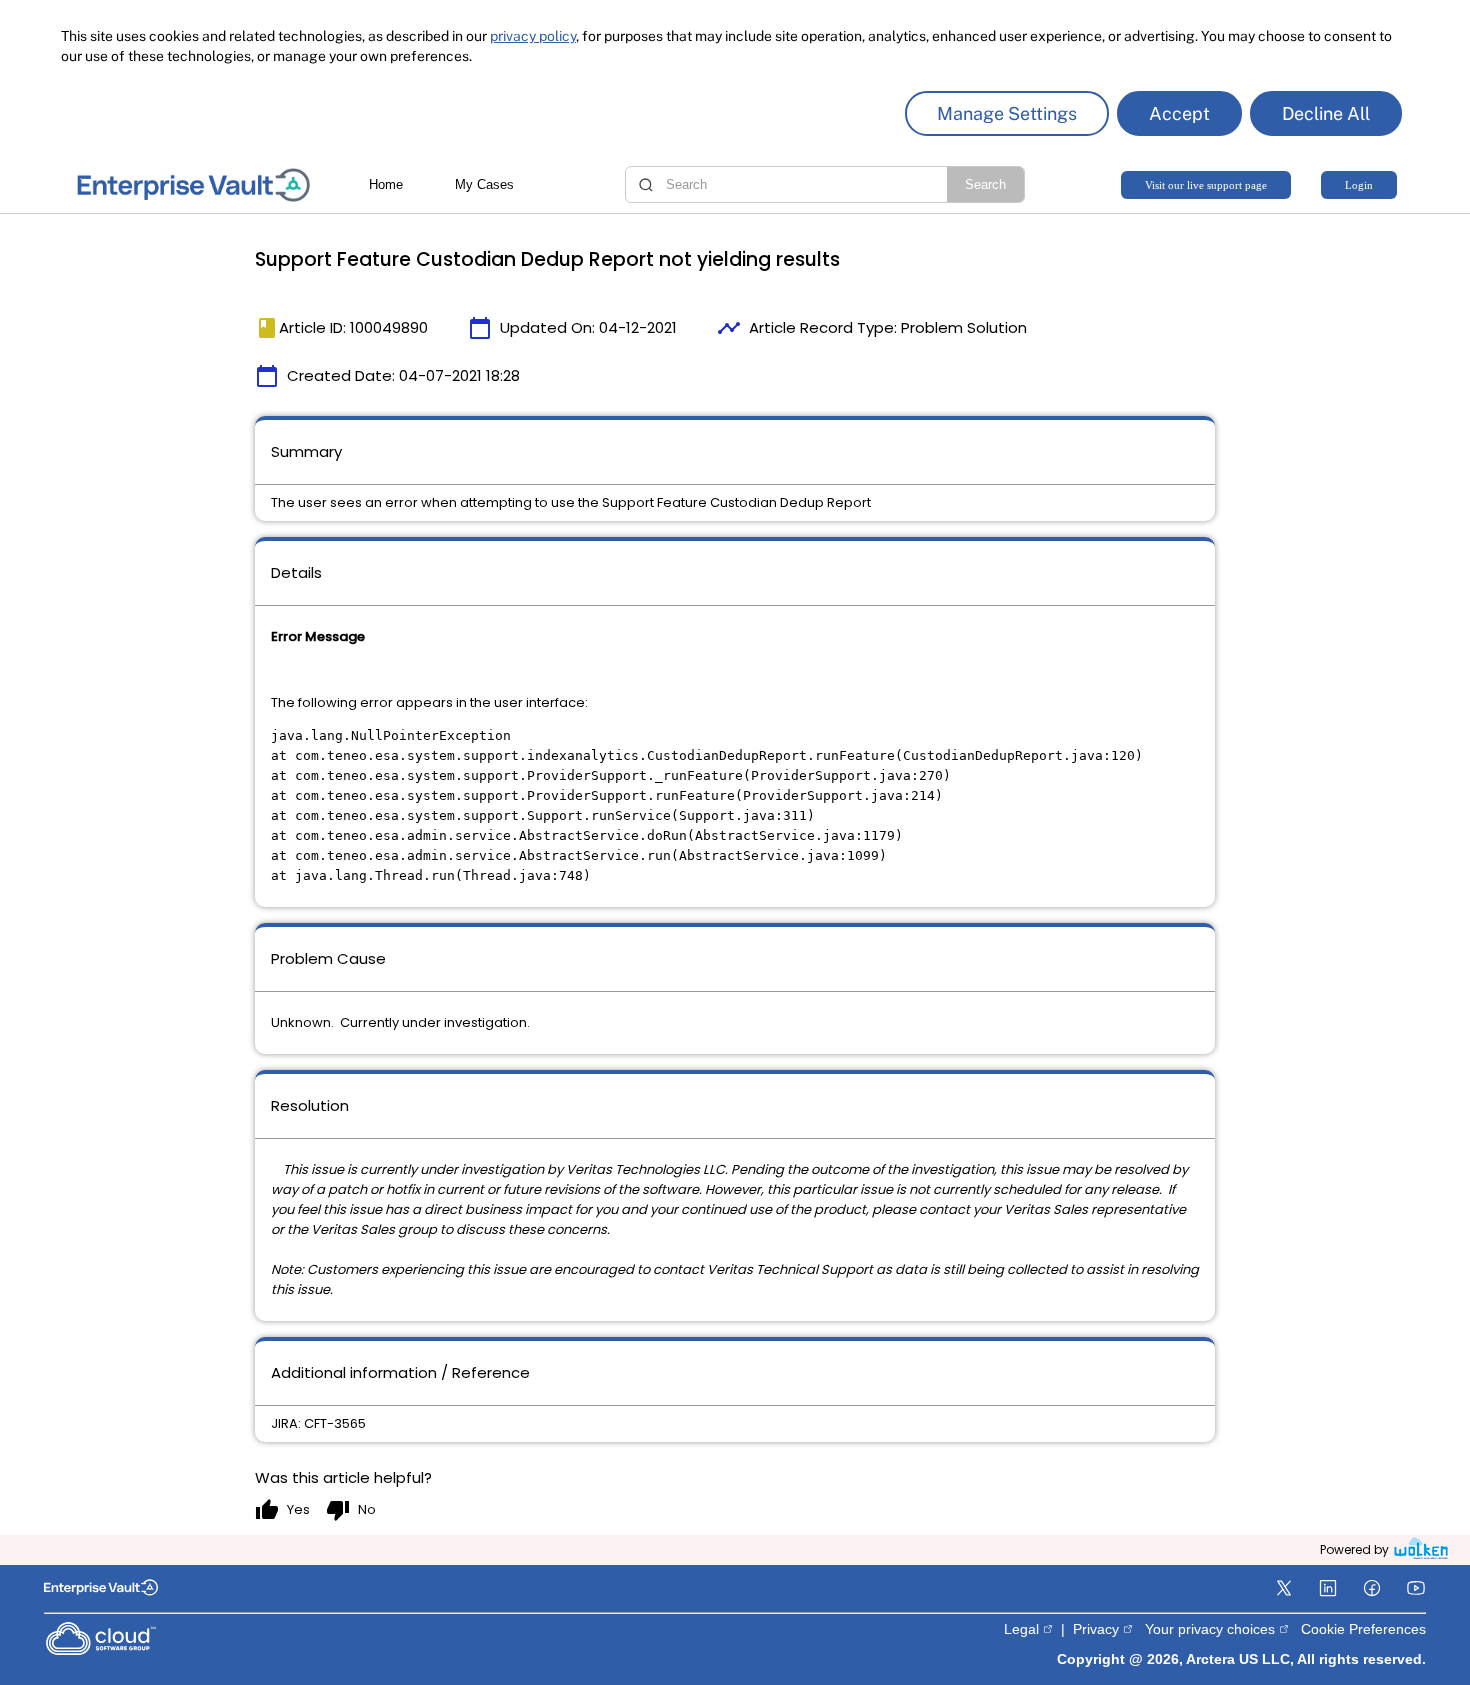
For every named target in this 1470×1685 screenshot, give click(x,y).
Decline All (1326, 113)
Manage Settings (1007, 113)
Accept (1179, 113)
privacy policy (533, 36)
